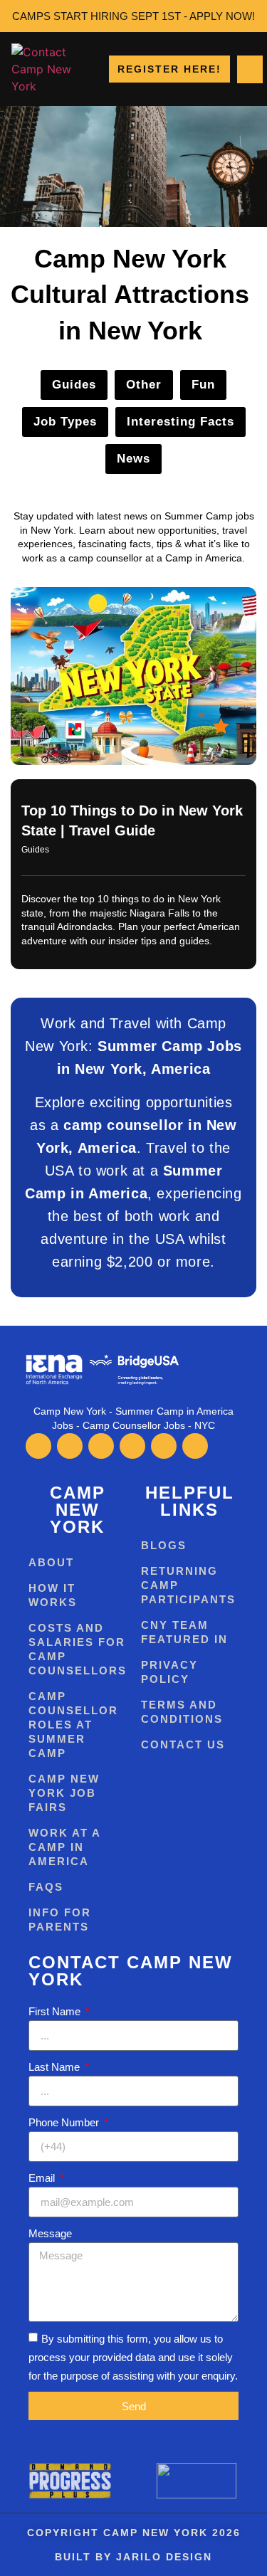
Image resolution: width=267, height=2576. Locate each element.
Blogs (164, 1545)
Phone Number (65, 2122)
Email (43, 2178)
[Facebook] (38, 1446)
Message (50, 2233)
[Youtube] (164, 1446)
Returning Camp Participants (188, 1585)
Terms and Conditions (182, 1712)
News (133, 459)
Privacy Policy (169, 1672)
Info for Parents (60, 1920)
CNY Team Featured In (184, 1632)
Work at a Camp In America (64, 1847)
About (51, 1562)
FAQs (46, 1887)
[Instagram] (101, 1446)
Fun (203, 385)
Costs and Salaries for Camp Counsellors (78, 1649)
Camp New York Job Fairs (64, 1793)
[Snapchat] (195, 1446)
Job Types (65, 422)
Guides (74, 385)
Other (144, 385)
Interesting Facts (180, 422)
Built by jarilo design (133, 2557)
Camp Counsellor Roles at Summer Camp (73, 1725)
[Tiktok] (132, 1446)
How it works (53, 1595)
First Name (56, 2011)
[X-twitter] (70, 1446)
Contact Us (183, 1744)
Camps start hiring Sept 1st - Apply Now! (133, 16)
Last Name (56, 2067)
